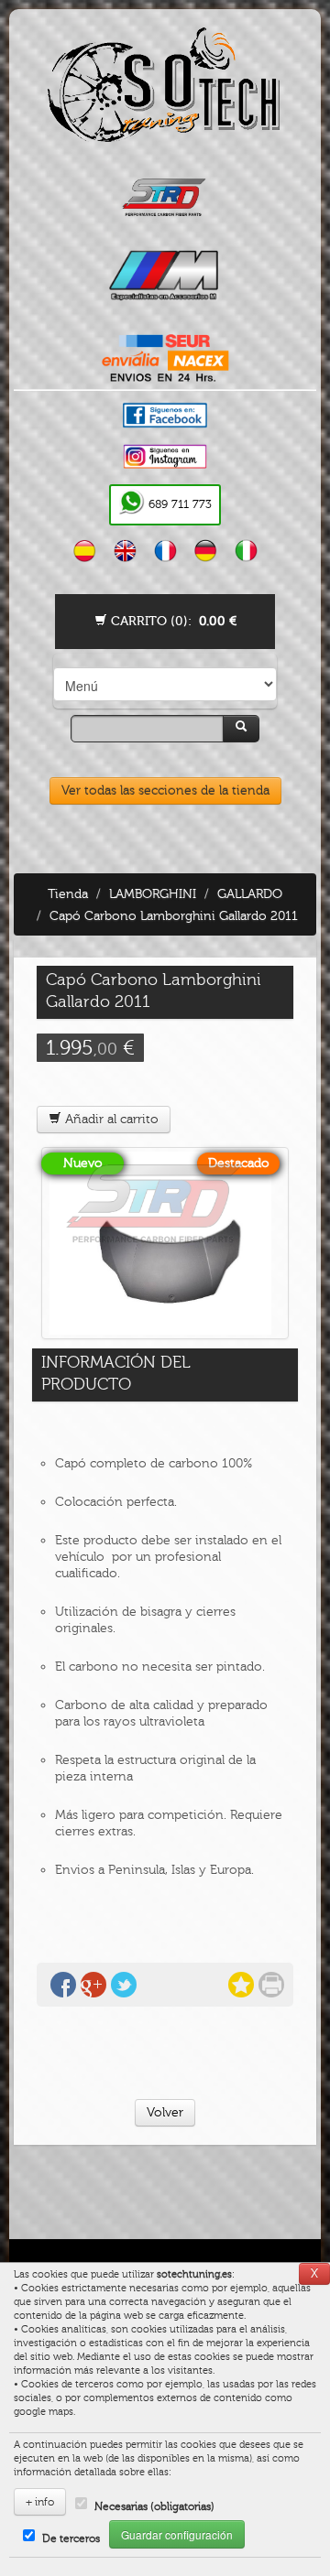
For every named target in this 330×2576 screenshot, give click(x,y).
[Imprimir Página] (271, 1985)
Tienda (68, 894)
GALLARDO (250, 894)
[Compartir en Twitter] (124, 1985)
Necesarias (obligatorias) (154, 2506)
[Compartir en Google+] (93, 1985)
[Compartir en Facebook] (63, 1985)
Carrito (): (172, 621)
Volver (165, 2112)
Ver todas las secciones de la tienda (165, 790)
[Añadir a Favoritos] (241, 1985)
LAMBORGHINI (153, 894)
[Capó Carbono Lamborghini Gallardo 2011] (165, 1243)
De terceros (71, 2538)
